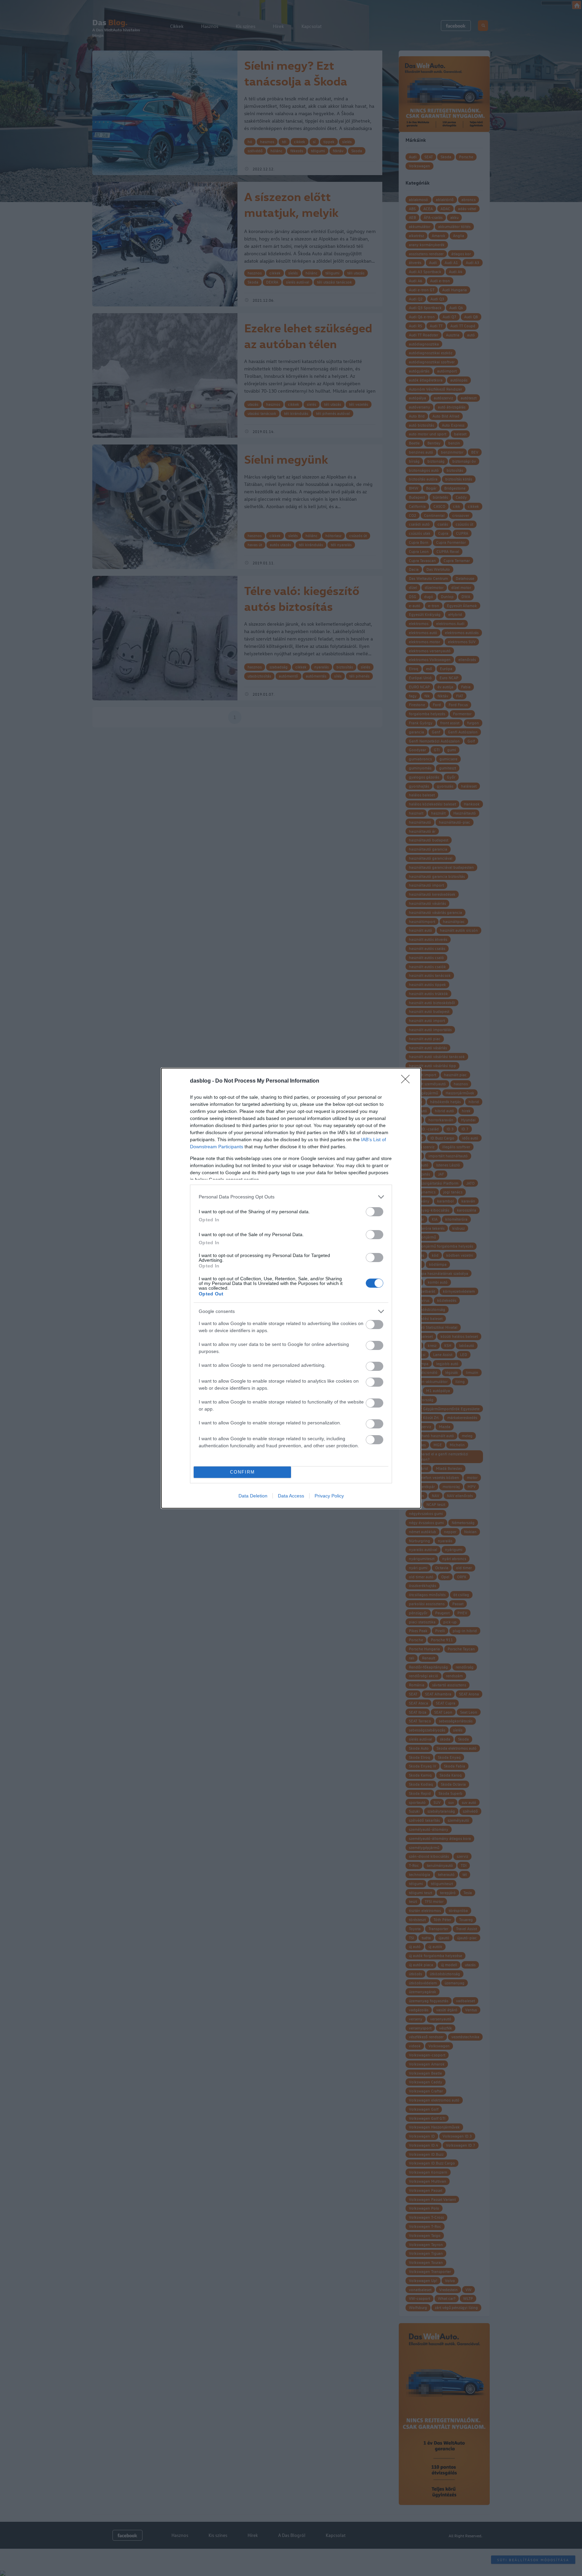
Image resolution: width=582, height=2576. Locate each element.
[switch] (375, 1212)
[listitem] (291, 1197)
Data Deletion (253, 1496)
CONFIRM (243, 1472)
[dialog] (291, 1288)
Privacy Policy (329, 1496)
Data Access (291, 1496)
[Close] (408, 1081)
